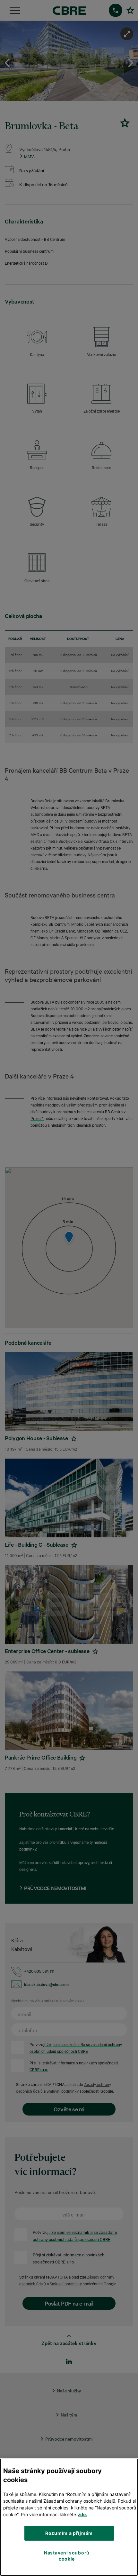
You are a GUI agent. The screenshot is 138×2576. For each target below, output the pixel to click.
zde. (82, 2514)
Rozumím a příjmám (69, 2533)
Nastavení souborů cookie (67, 2556)
